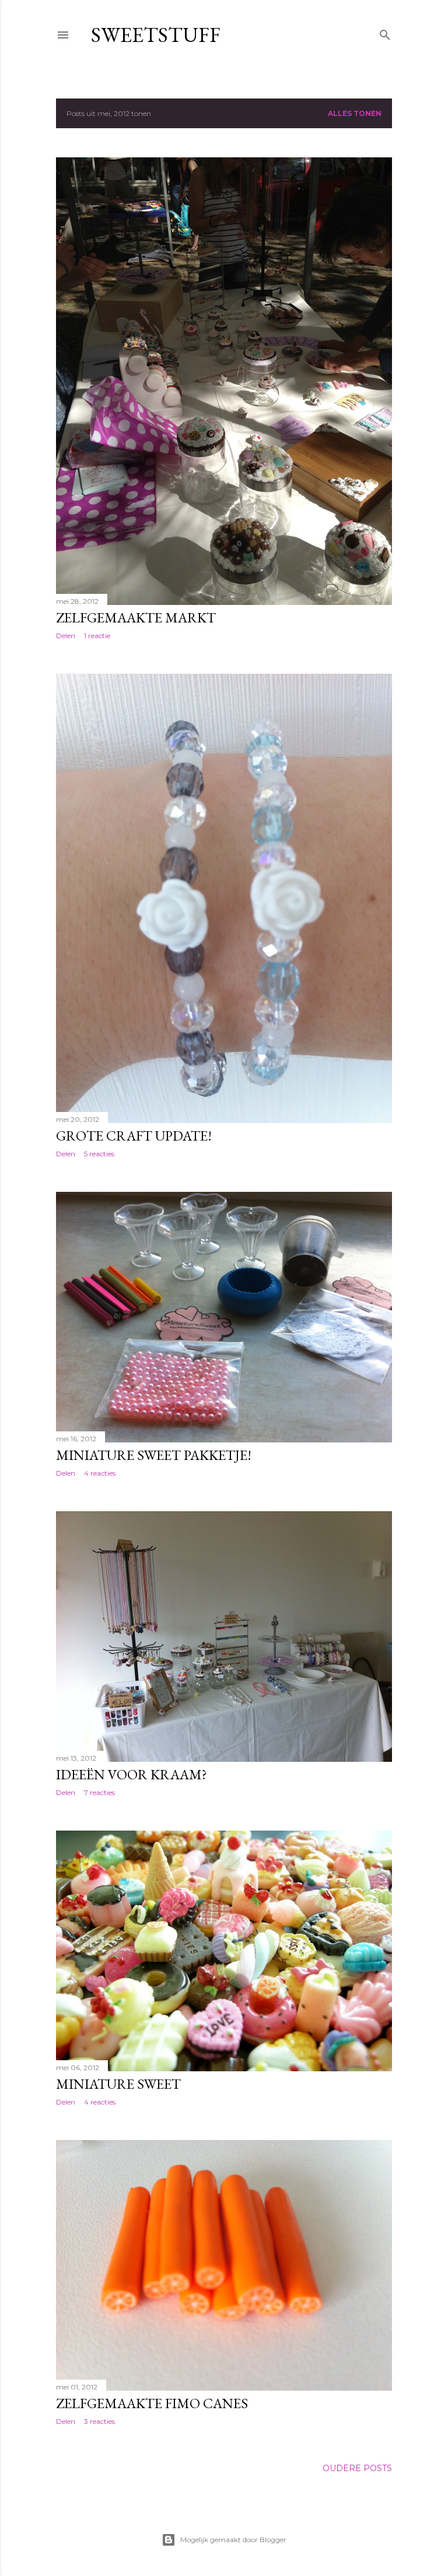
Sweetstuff (156, 35)
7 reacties (99, 1792)
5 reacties (99, 1154)
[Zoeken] (385, 32)
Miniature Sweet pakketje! (154, 1455)
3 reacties (99, 2421)
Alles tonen (355, 113)
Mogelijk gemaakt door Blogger (233, 2540)
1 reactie (97, 636)
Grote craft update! (134, 1136)
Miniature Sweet (118, 2084)
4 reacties (100, 1473)
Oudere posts (357, 2468)
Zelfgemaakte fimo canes (152, 2403)
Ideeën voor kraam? (132, 1774)
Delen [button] (66, 636)
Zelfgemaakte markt (136, 617)
